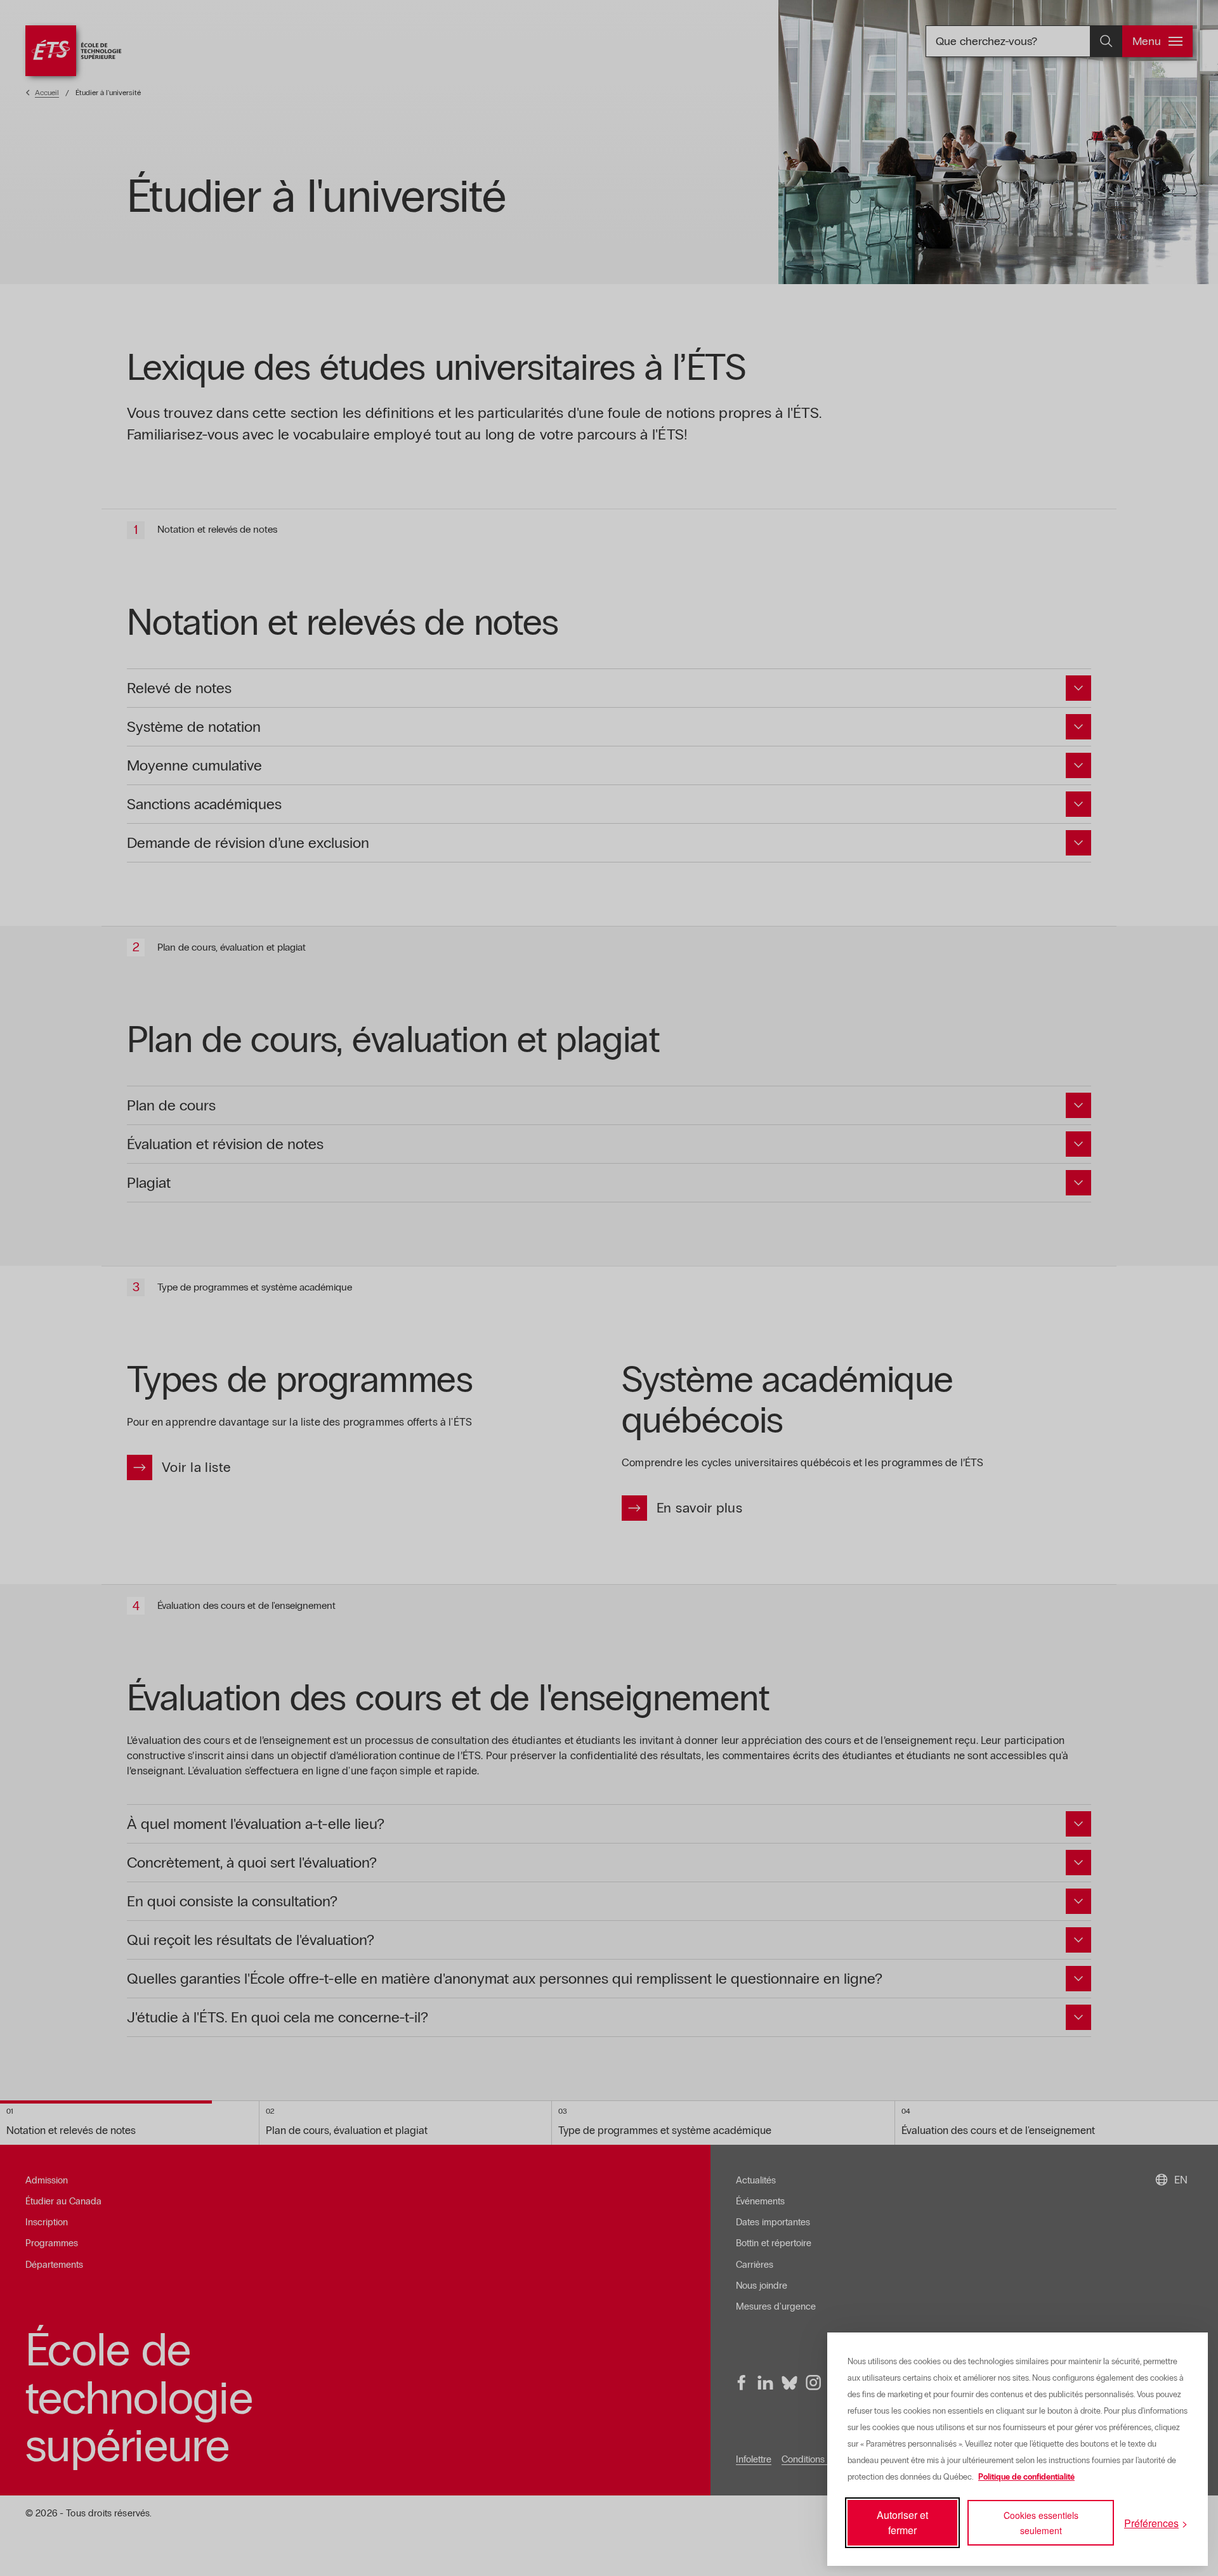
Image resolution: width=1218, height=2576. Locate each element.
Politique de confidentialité (1026, 2477)
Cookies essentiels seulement (1041, 2523)
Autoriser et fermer (902, 2522)
